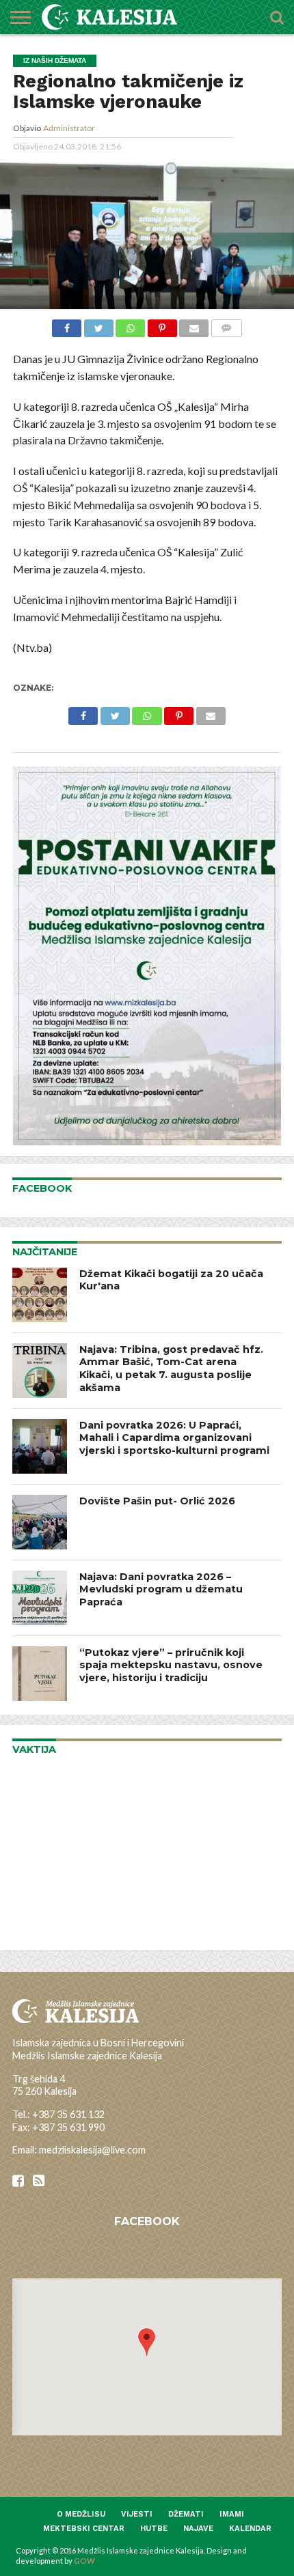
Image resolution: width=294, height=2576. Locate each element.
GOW (84, 2561)
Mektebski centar (84, 2529)
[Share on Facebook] (67, 327)
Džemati (186, 2514)
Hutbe (154, 2529)
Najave (198, 2529)
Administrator (69, 128)
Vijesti (137, 2514)
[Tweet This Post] (98, 327)
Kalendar (250, 2529)
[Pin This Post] (162, 327)
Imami (232, 2514)
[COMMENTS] (226, 327)
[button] (147, 2342)
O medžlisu (81, 2514)
